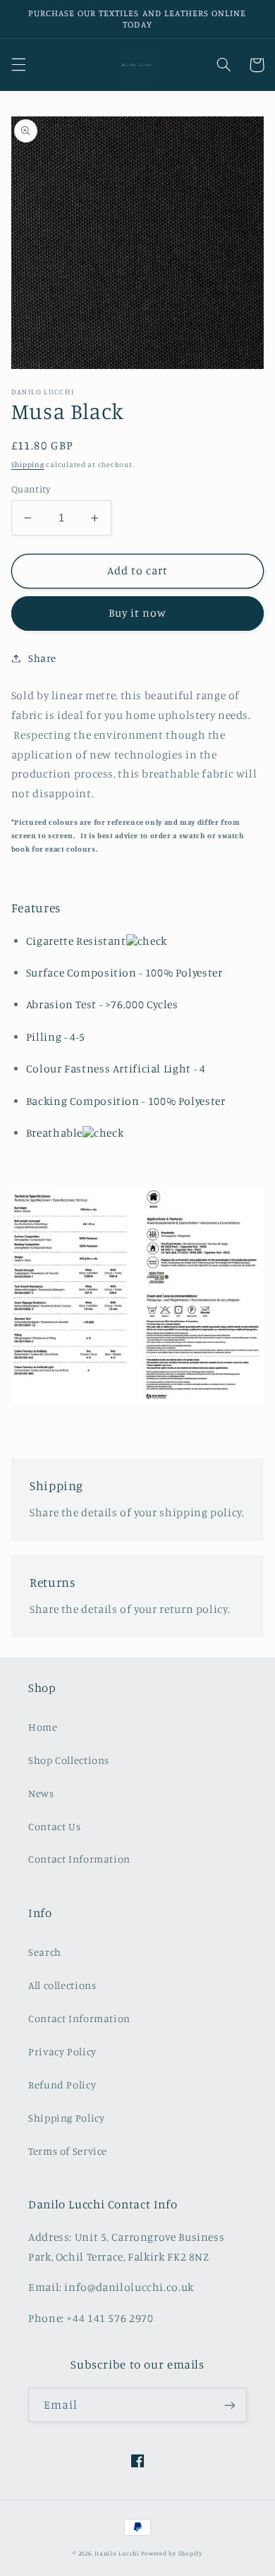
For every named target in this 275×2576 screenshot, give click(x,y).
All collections (62, 1985)
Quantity (31, 489)
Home (43, 1727)
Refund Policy (62, 2085)
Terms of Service (68, 2151)
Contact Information (79, 1859)
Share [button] (42, 658)
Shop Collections (69, 1760)
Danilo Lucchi (117, 2553)
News (41, 1793)
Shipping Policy (66, 2118)
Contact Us (54, 1826)
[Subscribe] (230, 2405)
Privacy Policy (62, 2051)
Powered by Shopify (171, 2553)
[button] (18, 65)
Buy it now (138, 613)
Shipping (28, 464)
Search (45, 1952)
